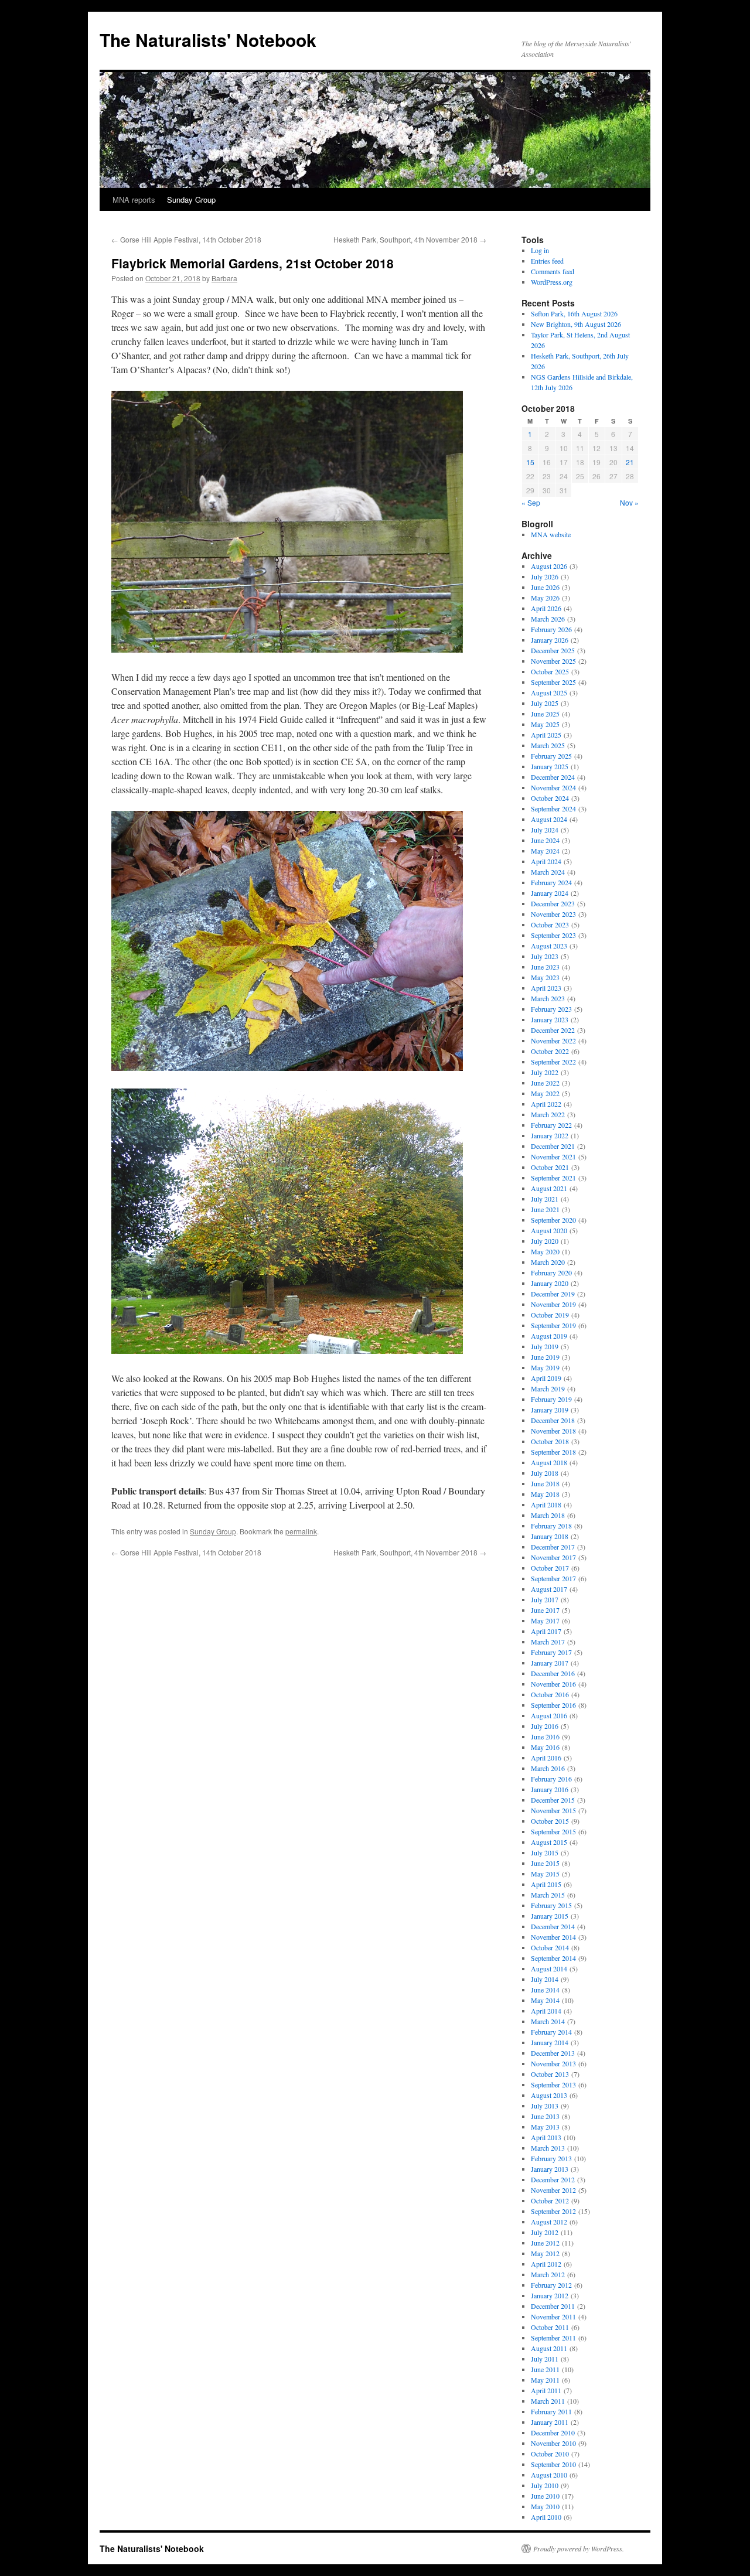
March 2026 (548, 619)
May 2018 (545, 1494)
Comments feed (553, 271)
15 (530, 462)
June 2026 (545, 587)
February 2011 (551, 2411)
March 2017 (548, 1642)
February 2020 (551, 1272)
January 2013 (550, 2169)
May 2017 (545, 1620)
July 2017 (545, 1599)
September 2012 (553, 2211)
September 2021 (553, 1178)
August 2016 (549, 1715)
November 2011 (553, 2316)
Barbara (224, 278)
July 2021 (545, 1199)
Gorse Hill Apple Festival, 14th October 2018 (186, 239)
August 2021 (549, 1188)
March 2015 (548, 1895)
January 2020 (550, 1283)
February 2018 (551, 1526)
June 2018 (545, 1483)
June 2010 (545, 2496)
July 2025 (545, 703)
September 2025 (553, 682)
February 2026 (551, 629)
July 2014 (545, 1979)
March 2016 (548, 1768)
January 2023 (550, 1019)
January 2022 (550, 1135)
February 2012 (551, 2285)
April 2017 (546, 1631)
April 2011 (546, 2390)
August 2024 (549, 819)
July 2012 (545, 2232)
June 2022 (545, 1083)
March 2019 (548, 1388)
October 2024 (550, 798)
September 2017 (553, 1578)
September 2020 (553, 1220)
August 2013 (549, 2095)
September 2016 (553, 1705)
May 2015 (545, 1874)
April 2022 (546, 1104)
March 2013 (548, 2148)
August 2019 (549, 1336)
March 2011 (548, 2401)
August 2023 (549, 946)
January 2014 (550, 2042)
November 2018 (553, 1431)
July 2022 (545, 1072)
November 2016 (553, 1684)
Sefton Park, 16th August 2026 (574, 313)
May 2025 (545, 724)
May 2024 (545, 851)
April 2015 (546, 1884)
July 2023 (545, 956)
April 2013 (546, 2137)
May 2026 (545, 598)
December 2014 (553, 1926)
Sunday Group (191, 199)
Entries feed (547, 261)
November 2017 (553, 1557)
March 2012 (548, 2274)
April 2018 (546, 1504)
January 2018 (550, 1536)
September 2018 (553, 1452)
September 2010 (553, 2464)
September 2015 (553, 1831)
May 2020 (545, 1251)
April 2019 (546, 1378)
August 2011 (549, 2348)
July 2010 (545, 2485)
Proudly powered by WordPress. (579, 2548)
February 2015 (551, 1905)
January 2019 (550, 1410)
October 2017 (550, 1568)
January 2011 (550, 2422)
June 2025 (545, 714)
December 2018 (553, 1420)
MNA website (551, 534)
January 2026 (550, 640)
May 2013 (545, 2127)
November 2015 (553, 1810)
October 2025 (550, 671)
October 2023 (550, 924)
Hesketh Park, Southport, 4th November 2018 (410, 239)
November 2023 (553, 914)
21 (630, 462)
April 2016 (546, 1758)
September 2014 (553, 1958)
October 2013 (550, 2074)
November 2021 (553, 1156)
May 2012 (545, 2253)
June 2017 (545, 1610)
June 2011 (545, 2369)
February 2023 (551, 1009)
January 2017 (550, 1663)
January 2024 (550, 893)
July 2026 (545, 576)
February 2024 (551, 882)
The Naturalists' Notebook (208, 40)
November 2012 (553, 2190)
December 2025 (553, 650)
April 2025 (546, 735)
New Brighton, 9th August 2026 (576, 324)
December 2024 (553, 777)
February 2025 (551, 756)
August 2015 (549, 1842)
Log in (540, 250)
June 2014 (545, 1990)
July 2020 (545, 1241)
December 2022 (553, 1030)
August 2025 (549, 692)
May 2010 (545, 2506)
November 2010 (553, 2443)
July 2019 (545, 1346)
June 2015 (545, 1863)
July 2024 (545, 830)
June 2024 (545, 840)
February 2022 (551, 1125)
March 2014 (548, 2021)
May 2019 (545, 1367)
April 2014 (546, 2011)
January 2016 (550, 1789)
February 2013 (551, 2158)
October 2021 (550, 1167)
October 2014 (550, 1947)
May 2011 (545, 2380)
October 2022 (550, 1051)
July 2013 (545, 2106)
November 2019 (553, 1304)
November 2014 (553, 1937)
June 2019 (545, 1357)
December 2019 (553, 1294)
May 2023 (545, 977)
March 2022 (548, 1114)
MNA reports (134, 199)
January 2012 (550, 2295)
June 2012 (545, 2243)
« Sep (531, 502)
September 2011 (553, 2338)
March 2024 (548, 872)
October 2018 (550, 1441)
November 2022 (553, 1040)
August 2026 (549, 566)
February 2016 (551, 1779)
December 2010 (553, 2432)
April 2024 (546, 861)
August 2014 (549, 1968)
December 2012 (553, 2179)
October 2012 (550, 2200)
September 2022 (553, 1062)
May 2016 (545, 1747)
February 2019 (551, 1399)
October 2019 (550, 1315)
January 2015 (550, 1916)
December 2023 (553, 903)
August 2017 (549, 1589)
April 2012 (546, 2264)
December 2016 (553, 1673)
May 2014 (545, 2000)
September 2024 (553, 808)
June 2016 (545, 1736)
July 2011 (545, 2359)
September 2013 (553, 2084)
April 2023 (546, 988)
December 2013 (553, 2053)
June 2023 (545, 967)
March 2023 (548, 998)
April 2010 (546, 2517)
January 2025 (550, 766)
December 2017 (553, 1547)
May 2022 (545, 1093)
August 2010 (549, 2475)
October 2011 (550, 2327)
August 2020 (549, 1230)
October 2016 (550, 1694)
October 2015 (550, 1821)
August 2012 (549, 2222)
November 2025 (553, 661)
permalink (301, 1531)
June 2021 (545, 1209)
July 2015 (545, 1852)
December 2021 (553, 1146)
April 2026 (546, 608)
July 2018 (545, 1473)
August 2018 (549, 1462)
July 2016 (545, 1726)
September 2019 (553, 1325)
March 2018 (548, 1515)
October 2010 (550, 2454)
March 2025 (548, 745)
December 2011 (553, 2306)
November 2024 (553, 787)
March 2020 (548, 1262)
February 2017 (551, 1652)
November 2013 (553, 2063)
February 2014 (551, 2032)
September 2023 (553, 935)
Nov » (629, 502)
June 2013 (545, 2116)
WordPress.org (552, 282)
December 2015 (553, 1800)
